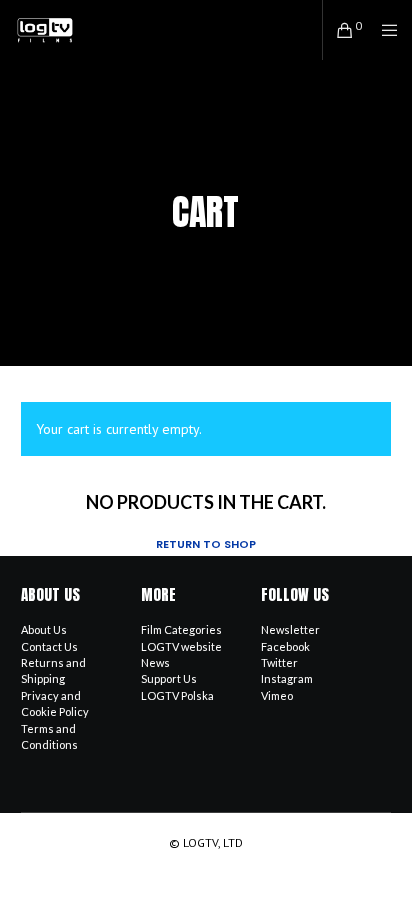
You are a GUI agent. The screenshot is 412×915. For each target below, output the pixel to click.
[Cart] (339, 30)
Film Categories (181, 629)
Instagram (287, 678)
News (155, 662)
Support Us (169, 678)
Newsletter (290, 629)
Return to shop (206, 544)
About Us (44, 629)
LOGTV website (181, 646)
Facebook (285, 646)
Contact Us (49, 646)
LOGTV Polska (177, 695)
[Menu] (383, 30)
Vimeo (277, 695)
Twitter (279, 662)
